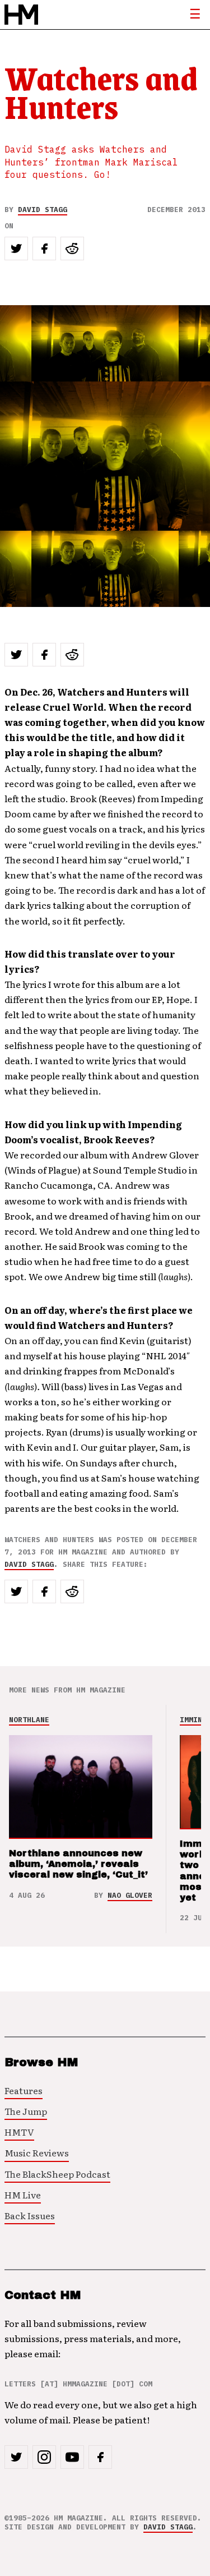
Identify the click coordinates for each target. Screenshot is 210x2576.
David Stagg (43, 210)
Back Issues (30, 2215)
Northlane (29, 1720)
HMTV (19, 2132)
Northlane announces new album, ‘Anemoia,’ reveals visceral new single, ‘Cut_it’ (78, 1864)
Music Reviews (37, 2152)
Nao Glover (130, 1895)
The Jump (26, 2111)
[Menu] (195, 15)
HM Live (23, 2195)
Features (24, 2090)
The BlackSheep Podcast (57, 2174)
